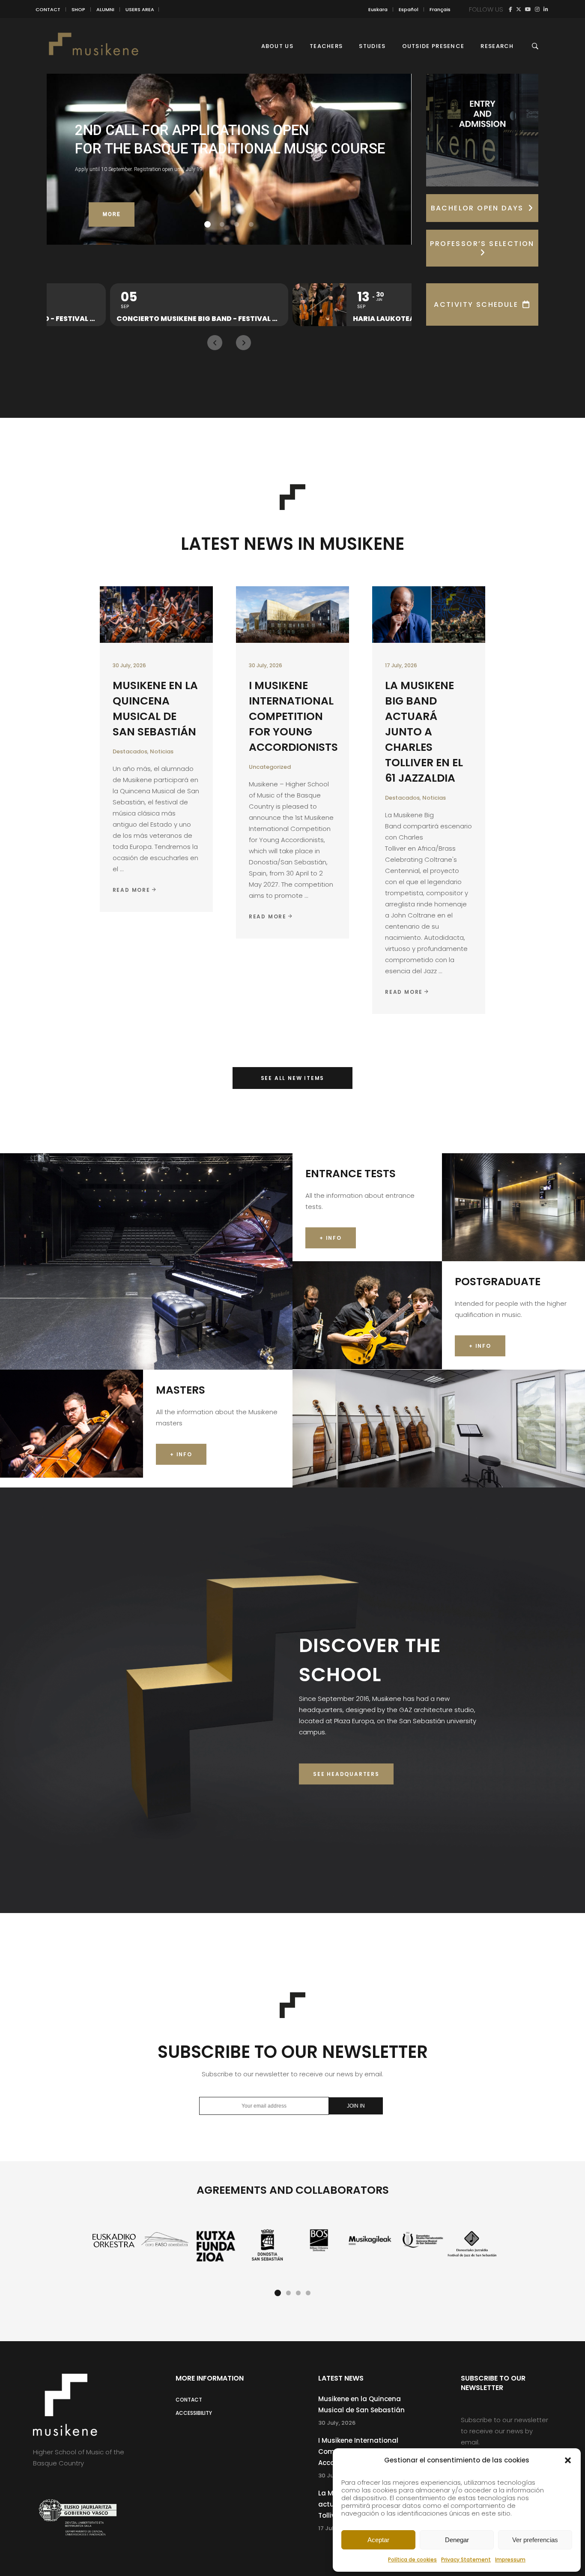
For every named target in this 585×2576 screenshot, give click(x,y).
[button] (568, 2460)
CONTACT (48, 9)
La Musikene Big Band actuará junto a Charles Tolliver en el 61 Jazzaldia (424, 732)
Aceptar (378, 2540)
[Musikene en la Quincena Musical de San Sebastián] (156, 615)
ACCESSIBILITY (194, 2413)
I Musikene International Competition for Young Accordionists (293, 716)
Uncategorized (270, 767)
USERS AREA (140, 9)
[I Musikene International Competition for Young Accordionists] (292, 615)
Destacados (130, 751)
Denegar (457, 2540)
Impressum (510, 2560)
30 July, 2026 (129, 665)
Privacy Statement (466, 2560)
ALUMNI (105, 9)
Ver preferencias (535, 2540)
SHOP (78, 9)
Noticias (162, 751)
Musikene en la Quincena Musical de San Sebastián (155, 709)
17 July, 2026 (401, 665)
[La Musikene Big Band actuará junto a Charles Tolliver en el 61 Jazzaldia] (429, 615)
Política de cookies (412, 2560)
